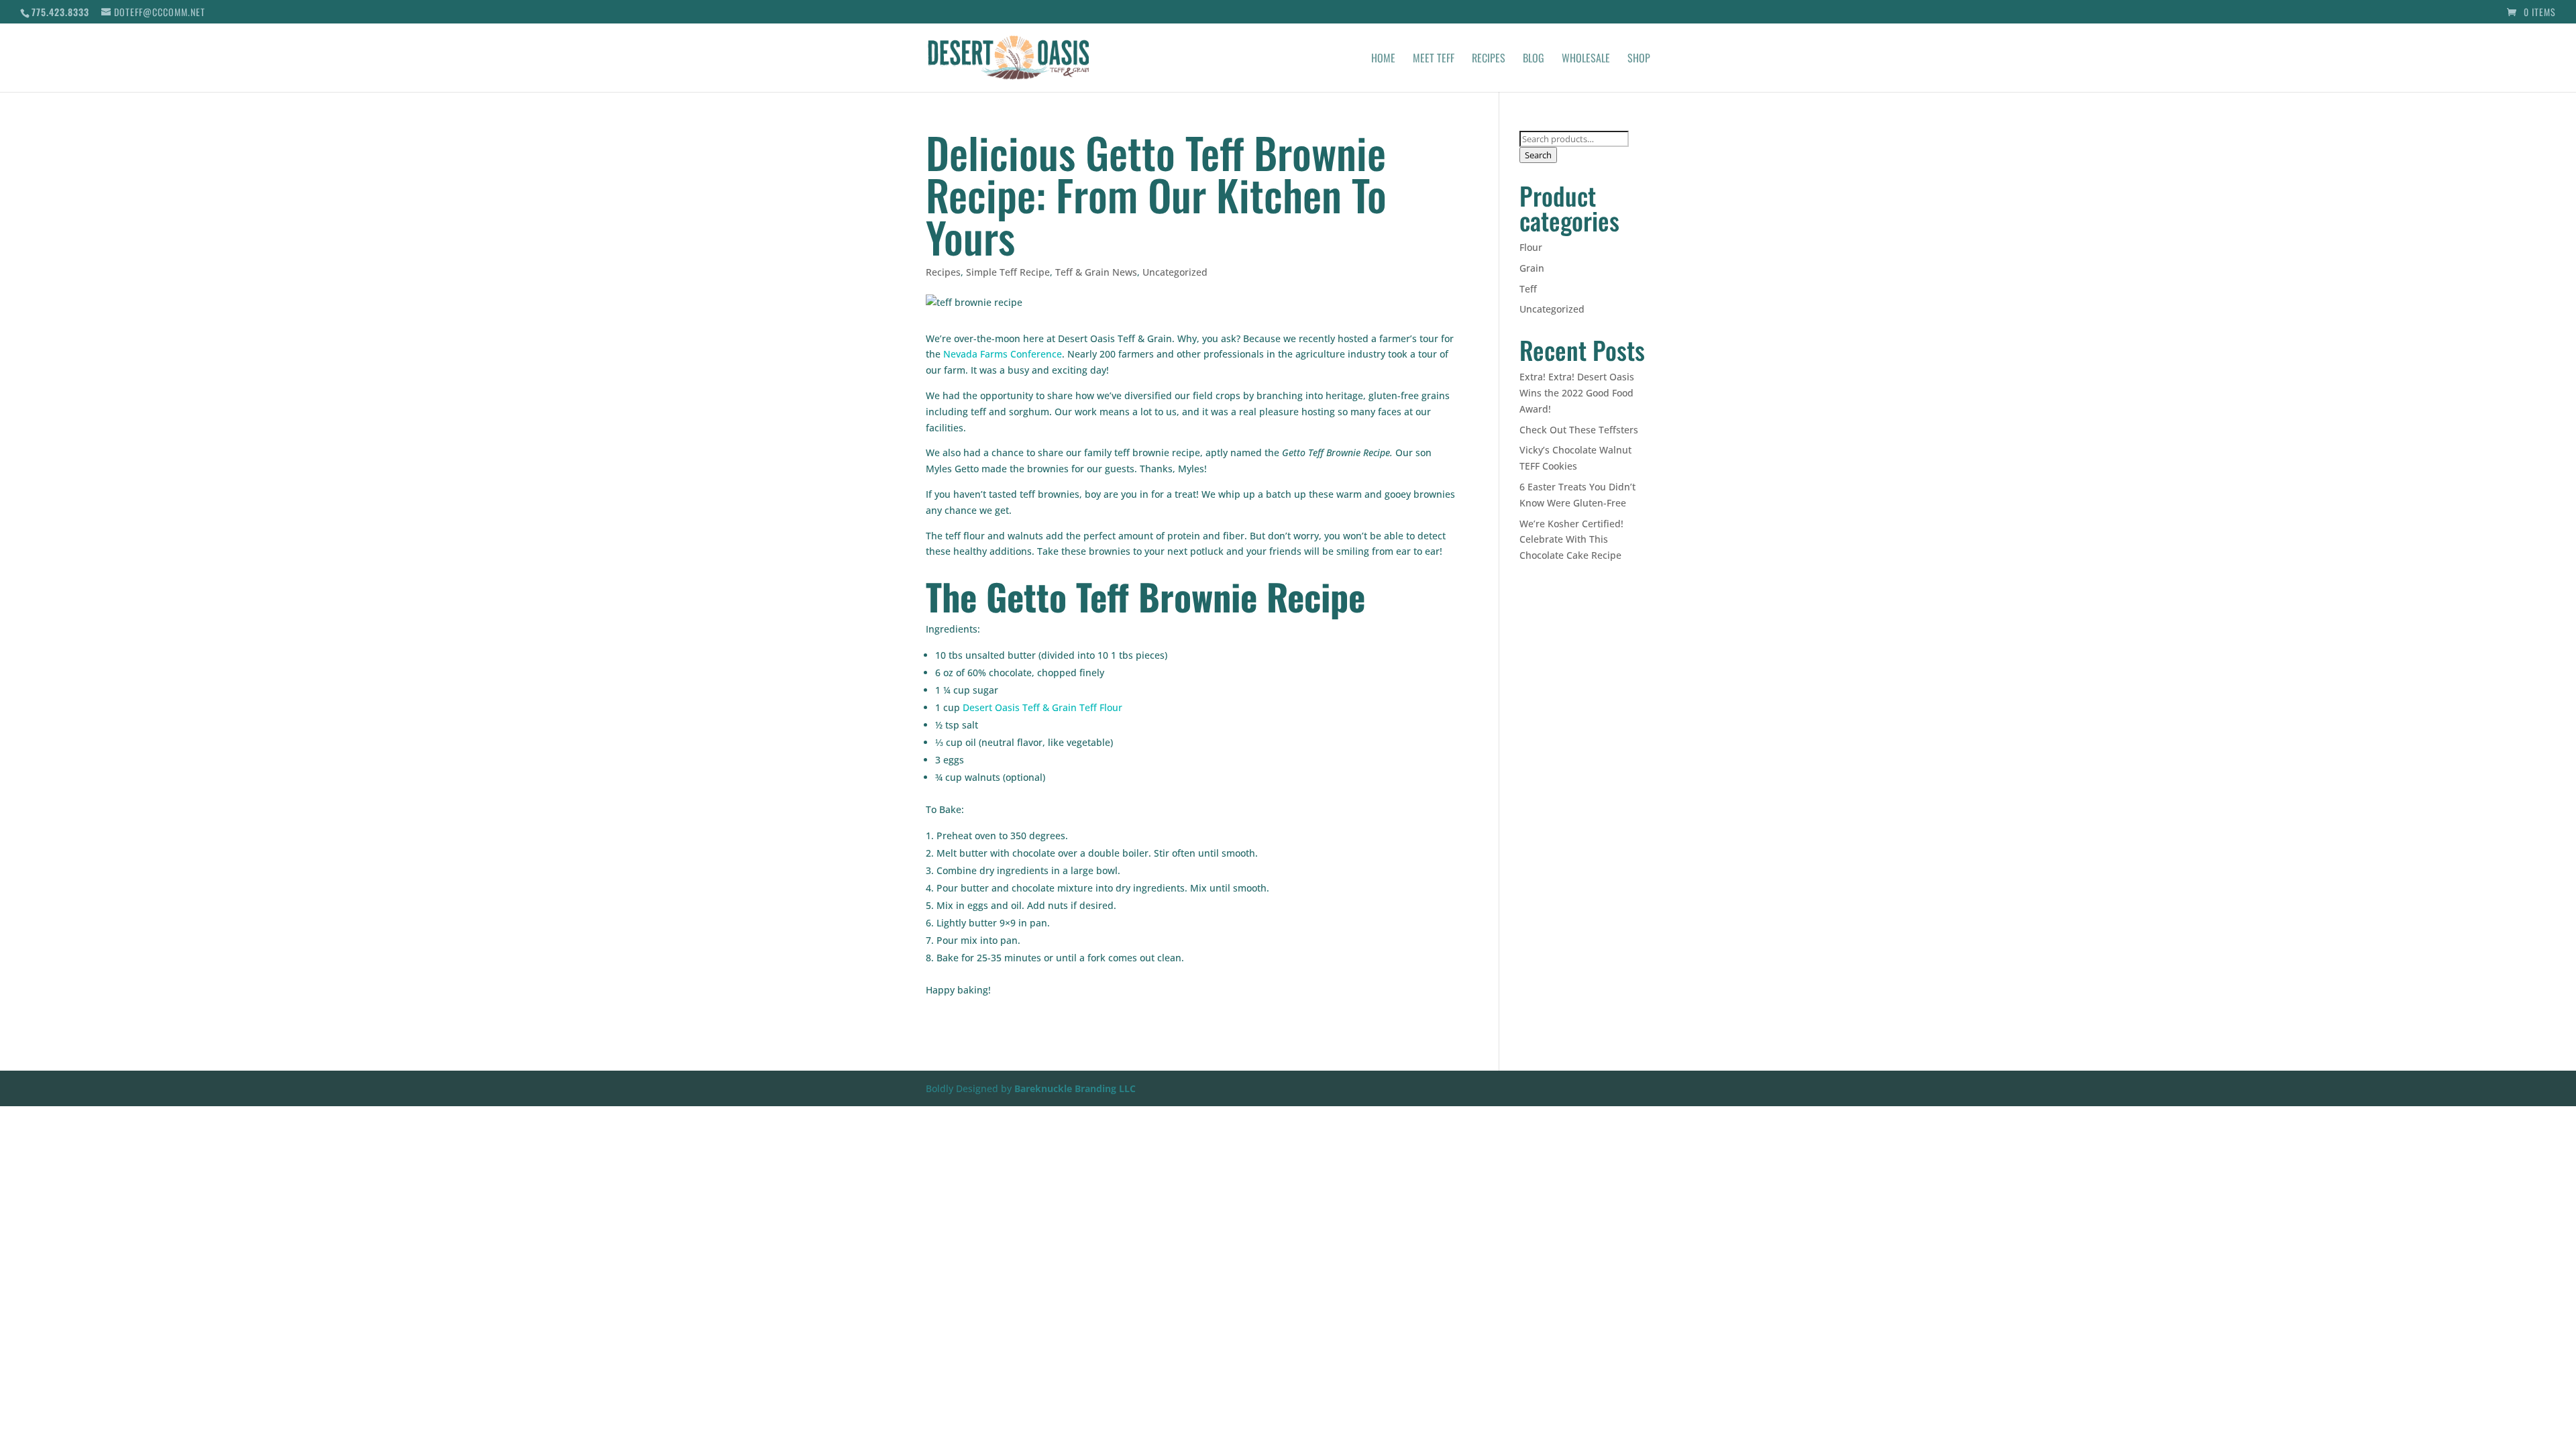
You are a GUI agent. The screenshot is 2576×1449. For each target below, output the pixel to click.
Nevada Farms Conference (1003, 354)
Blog (1534, 59)
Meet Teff (1434, 59)
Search (1538, 155)
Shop (1639, 59)
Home (1383, 59)
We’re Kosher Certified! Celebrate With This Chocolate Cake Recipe (1571, 540)
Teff (1528, 289)
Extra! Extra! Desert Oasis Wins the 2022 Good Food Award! (1577, 393)
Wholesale (1586, 59)
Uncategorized (1175, 272)
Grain (1532, 268)
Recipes (1489, 59)
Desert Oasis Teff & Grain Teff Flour (1042, 707)
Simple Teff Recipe (1008, 272)
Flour (1531, 247)
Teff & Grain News (1096, 272)
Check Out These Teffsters (1579, 430)
